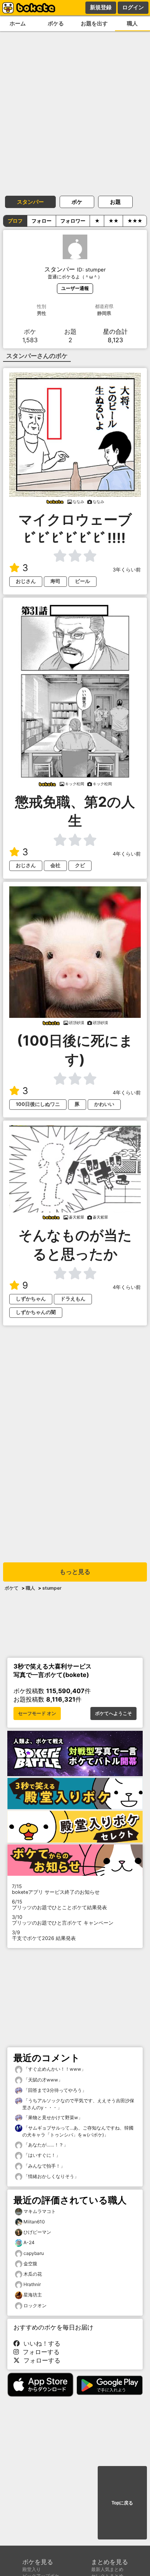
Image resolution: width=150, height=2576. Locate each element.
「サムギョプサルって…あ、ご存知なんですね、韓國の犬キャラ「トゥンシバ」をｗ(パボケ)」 (78, 2131)
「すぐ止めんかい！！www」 (54, 2069)
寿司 (55, 581)
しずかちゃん (31, 1299)
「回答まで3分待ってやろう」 (54, 2090)
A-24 (29, 2242)
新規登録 (101, 7)
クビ (80, 865)
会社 (55, 865)
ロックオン (35, 2305)
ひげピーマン (37, 2232)
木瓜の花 (33, 2274)
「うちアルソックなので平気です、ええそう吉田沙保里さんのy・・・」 (78, 2104)
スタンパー (30, 202)
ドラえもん (73, 1299)
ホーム (18, 23)
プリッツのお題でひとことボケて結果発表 (59, 1905)
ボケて (12, 1588)
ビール (82, 581)
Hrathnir (32, 2284)
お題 (115, 202)
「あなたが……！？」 (45, 2145)
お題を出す (94, 23)
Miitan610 (34, 2222)
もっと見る (75, 1572)
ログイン (133, 7)
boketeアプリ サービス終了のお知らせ (56, 1889)
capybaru (34, 2253)
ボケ (77, 202)
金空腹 (30, 2264)
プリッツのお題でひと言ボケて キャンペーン (63, 1920)
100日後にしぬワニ (38, 1104)
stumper (52, 1588)
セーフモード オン (37, 1713)
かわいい (104, 1104)
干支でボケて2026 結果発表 (44, 1935)
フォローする (39, 2352)
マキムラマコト (40, 2211)
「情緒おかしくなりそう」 (51, 2176)
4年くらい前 (127, 854)
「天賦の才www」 (42, 2080)
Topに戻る (122, 2503)
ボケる (56, 23)
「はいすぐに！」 (41, 2155)
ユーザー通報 (75, 288)
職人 (30, 1588)
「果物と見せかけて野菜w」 (52, 2117)
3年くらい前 (127, 570)
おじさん (26, 581)
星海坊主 (33, 2295)
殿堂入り (32, 2569)
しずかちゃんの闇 (36, 1312)
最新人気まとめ (107, 2569)
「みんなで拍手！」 (44, 2166)
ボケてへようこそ (113, 1713)
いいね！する (40, 2343)
